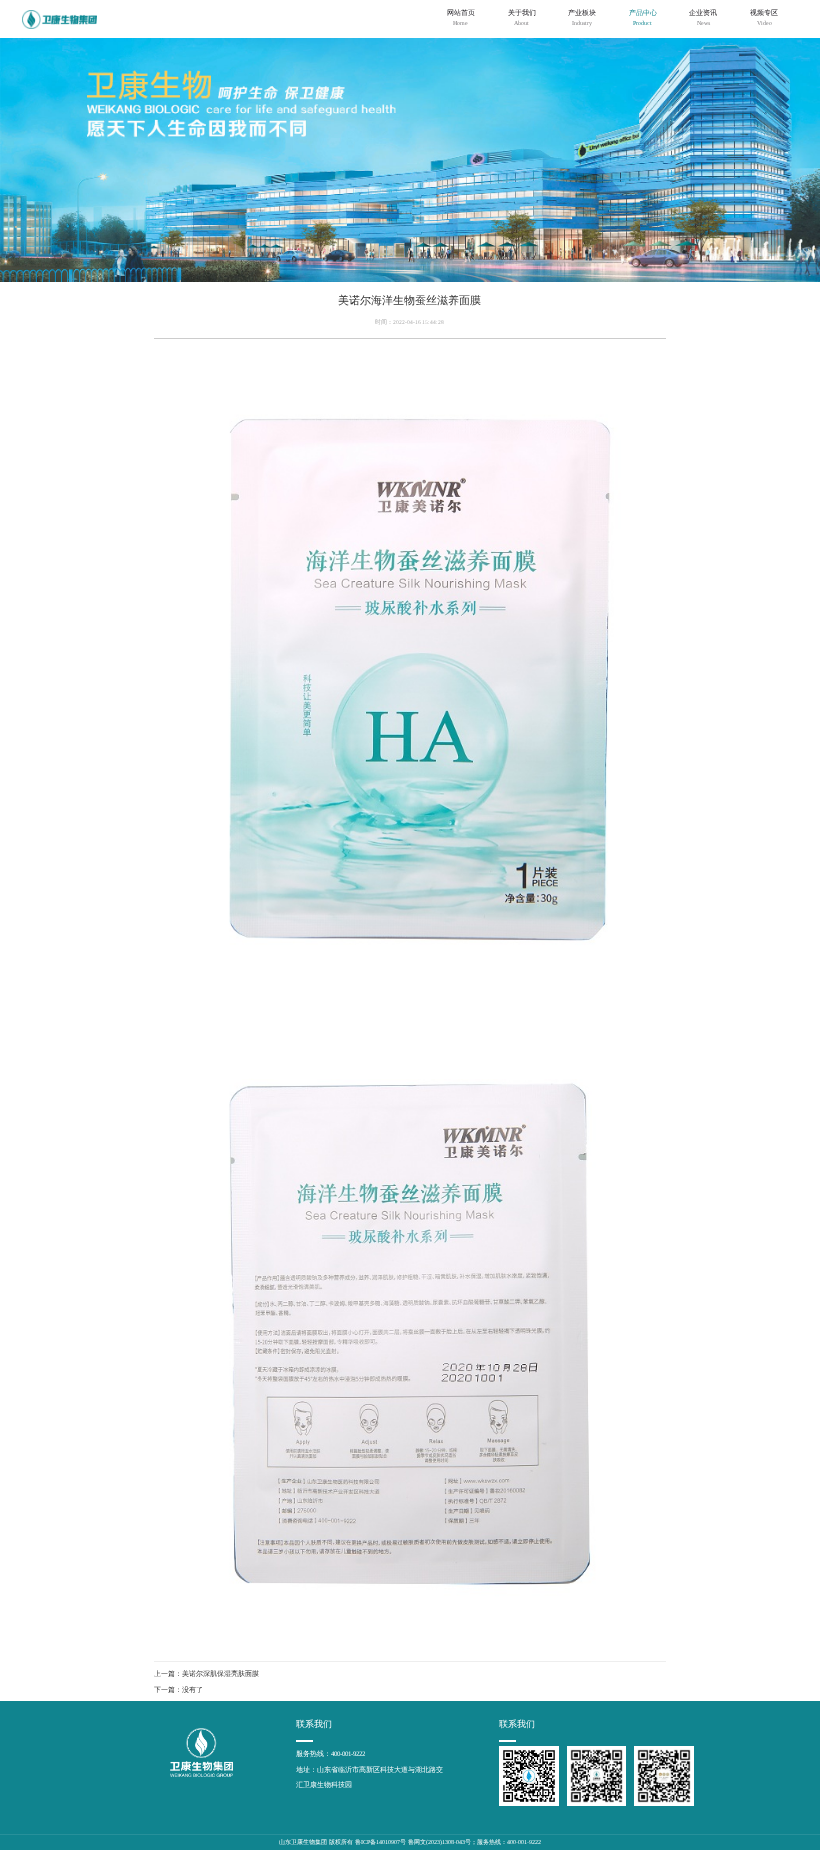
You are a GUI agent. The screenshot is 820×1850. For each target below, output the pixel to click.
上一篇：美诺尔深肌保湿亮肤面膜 (206, 1673)
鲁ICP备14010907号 (380, 1842)
